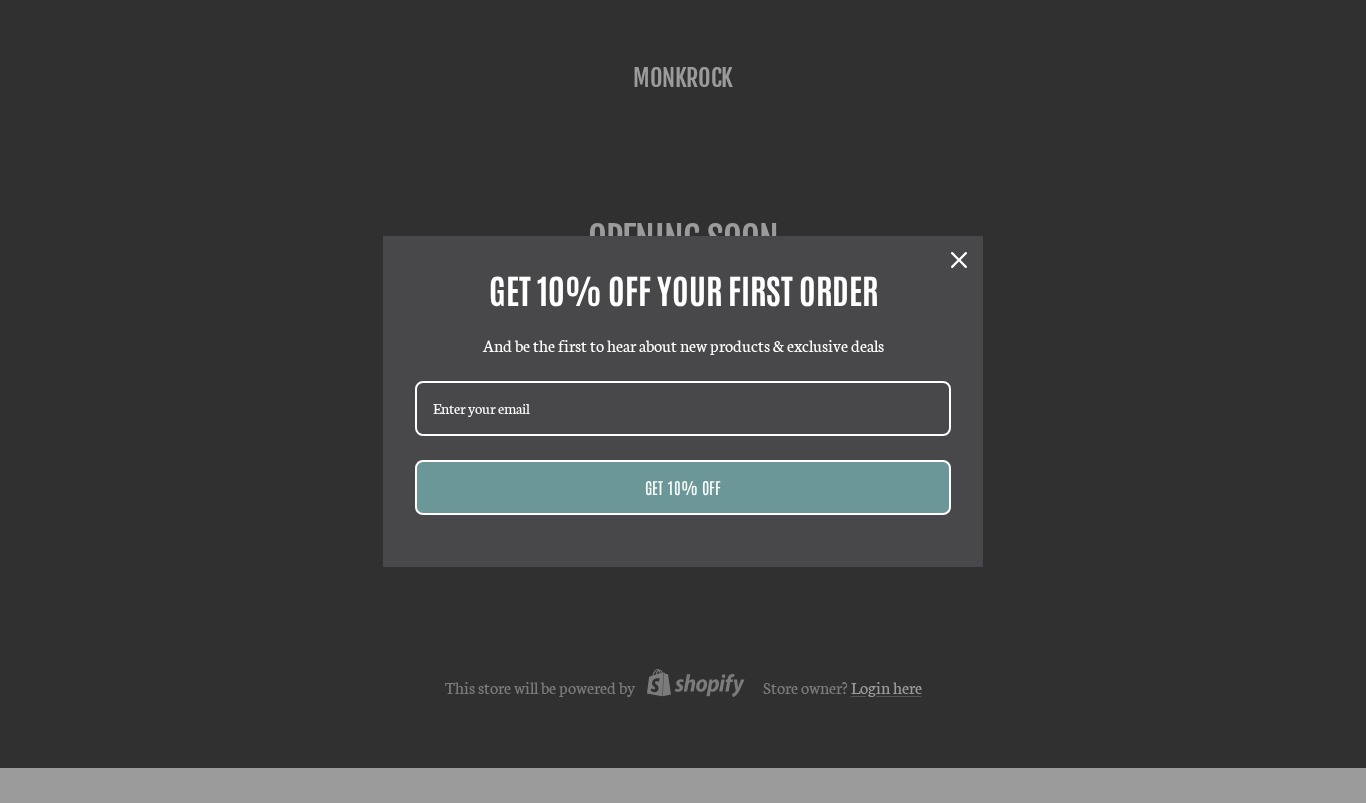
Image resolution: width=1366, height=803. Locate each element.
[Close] (959, 260)
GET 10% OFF (683, 487)
